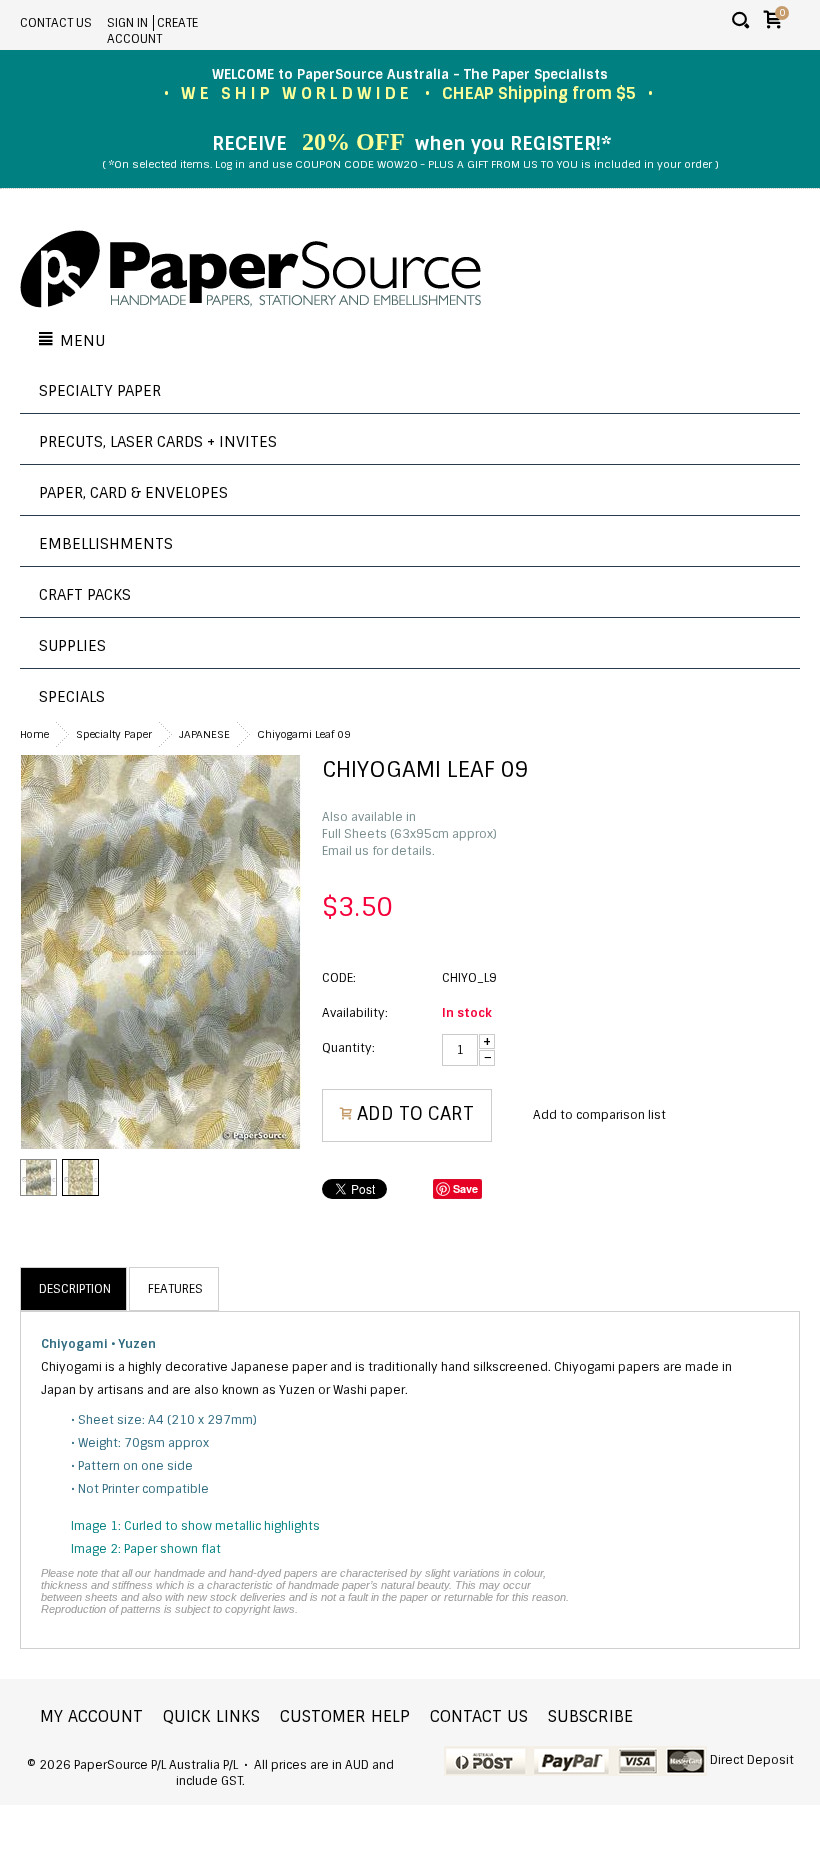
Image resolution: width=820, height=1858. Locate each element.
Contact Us (56, 23)
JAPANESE (204, 734)
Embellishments (106, 544)
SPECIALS (72, 697)
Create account (152, 31)
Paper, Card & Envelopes (133, 493)
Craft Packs (85, 595)
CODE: (339, 978)
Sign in (127, 23)
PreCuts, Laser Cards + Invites (158, 442)
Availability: (355, 1013)
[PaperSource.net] (250, 271)
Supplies (72, 646)
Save (465, 1188)
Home (34, 734)
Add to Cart (415, 1114)
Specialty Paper (100, 391)
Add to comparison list (599, 1115)
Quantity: (348, 1048)
